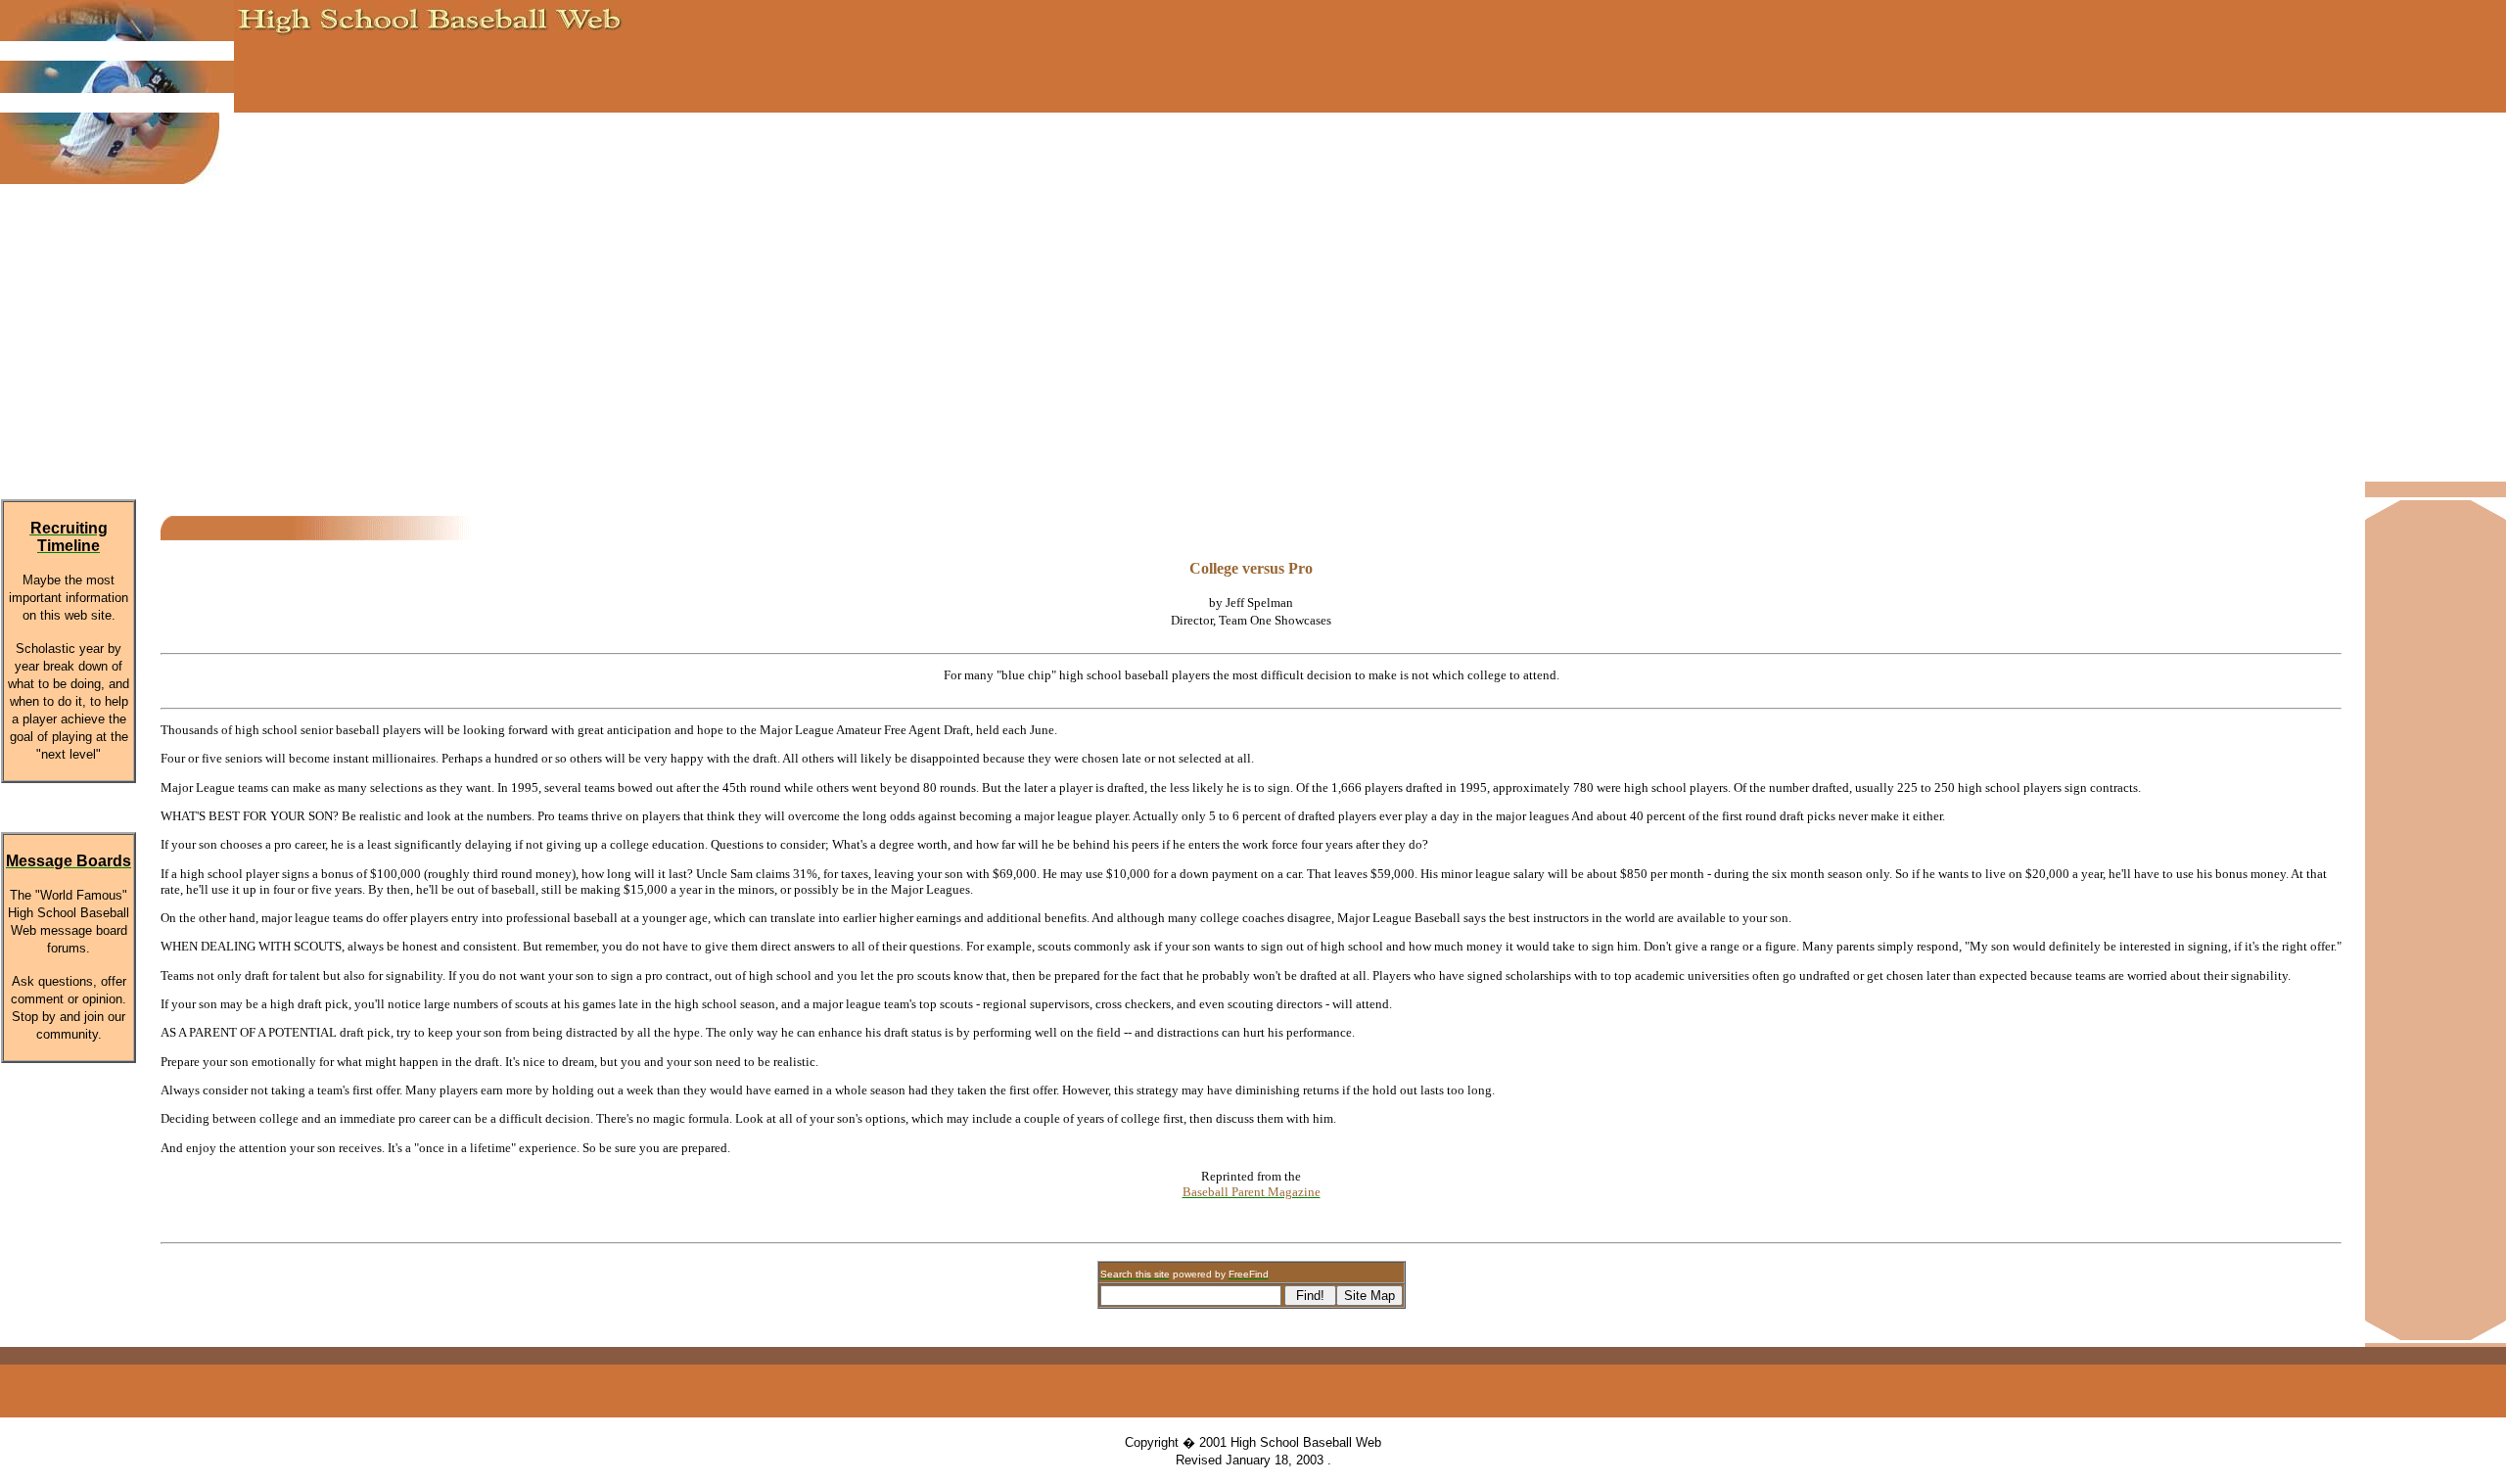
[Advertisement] (1253, 335)
